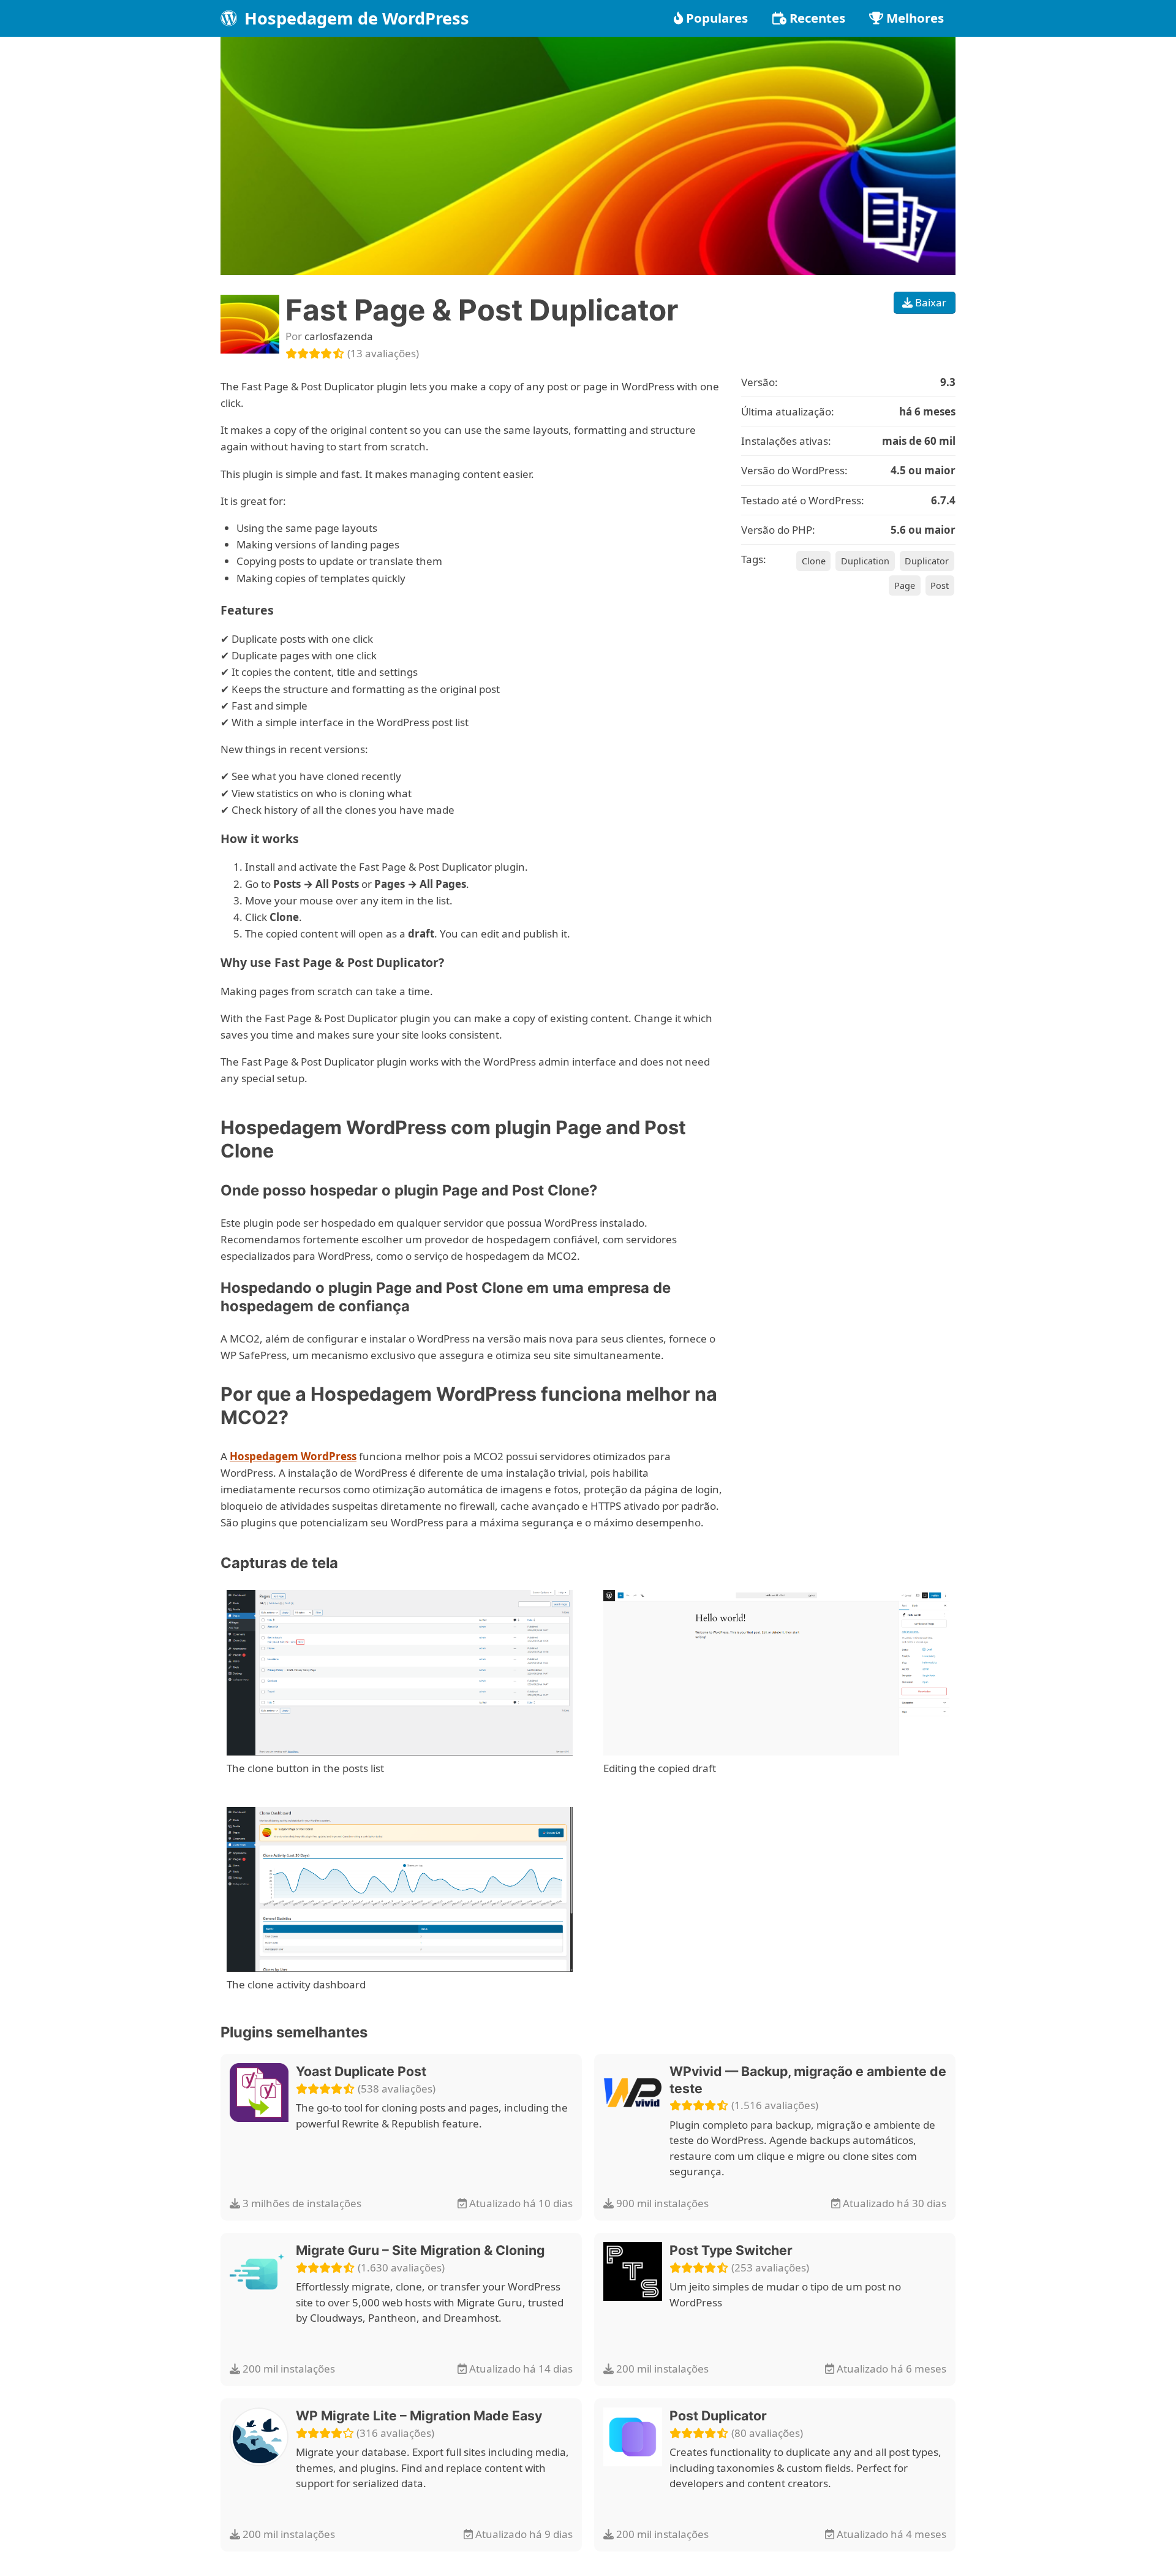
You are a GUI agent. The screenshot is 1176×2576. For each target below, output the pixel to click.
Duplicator (927, 561)
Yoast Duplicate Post (361, 2071)
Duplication (865, 561)
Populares (717, 18)
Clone (814, 561)
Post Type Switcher (731, 2250)
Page (905, 585)
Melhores (915, 18)
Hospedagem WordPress (293, 1456)
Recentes (817, 18)
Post (940, 585)
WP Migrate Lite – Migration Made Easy (419, 2415)
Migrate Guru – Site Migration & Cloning (420, 2250)
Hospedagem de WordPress (355, 18)
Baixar (929, 302)
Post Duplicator (718, 2415)
